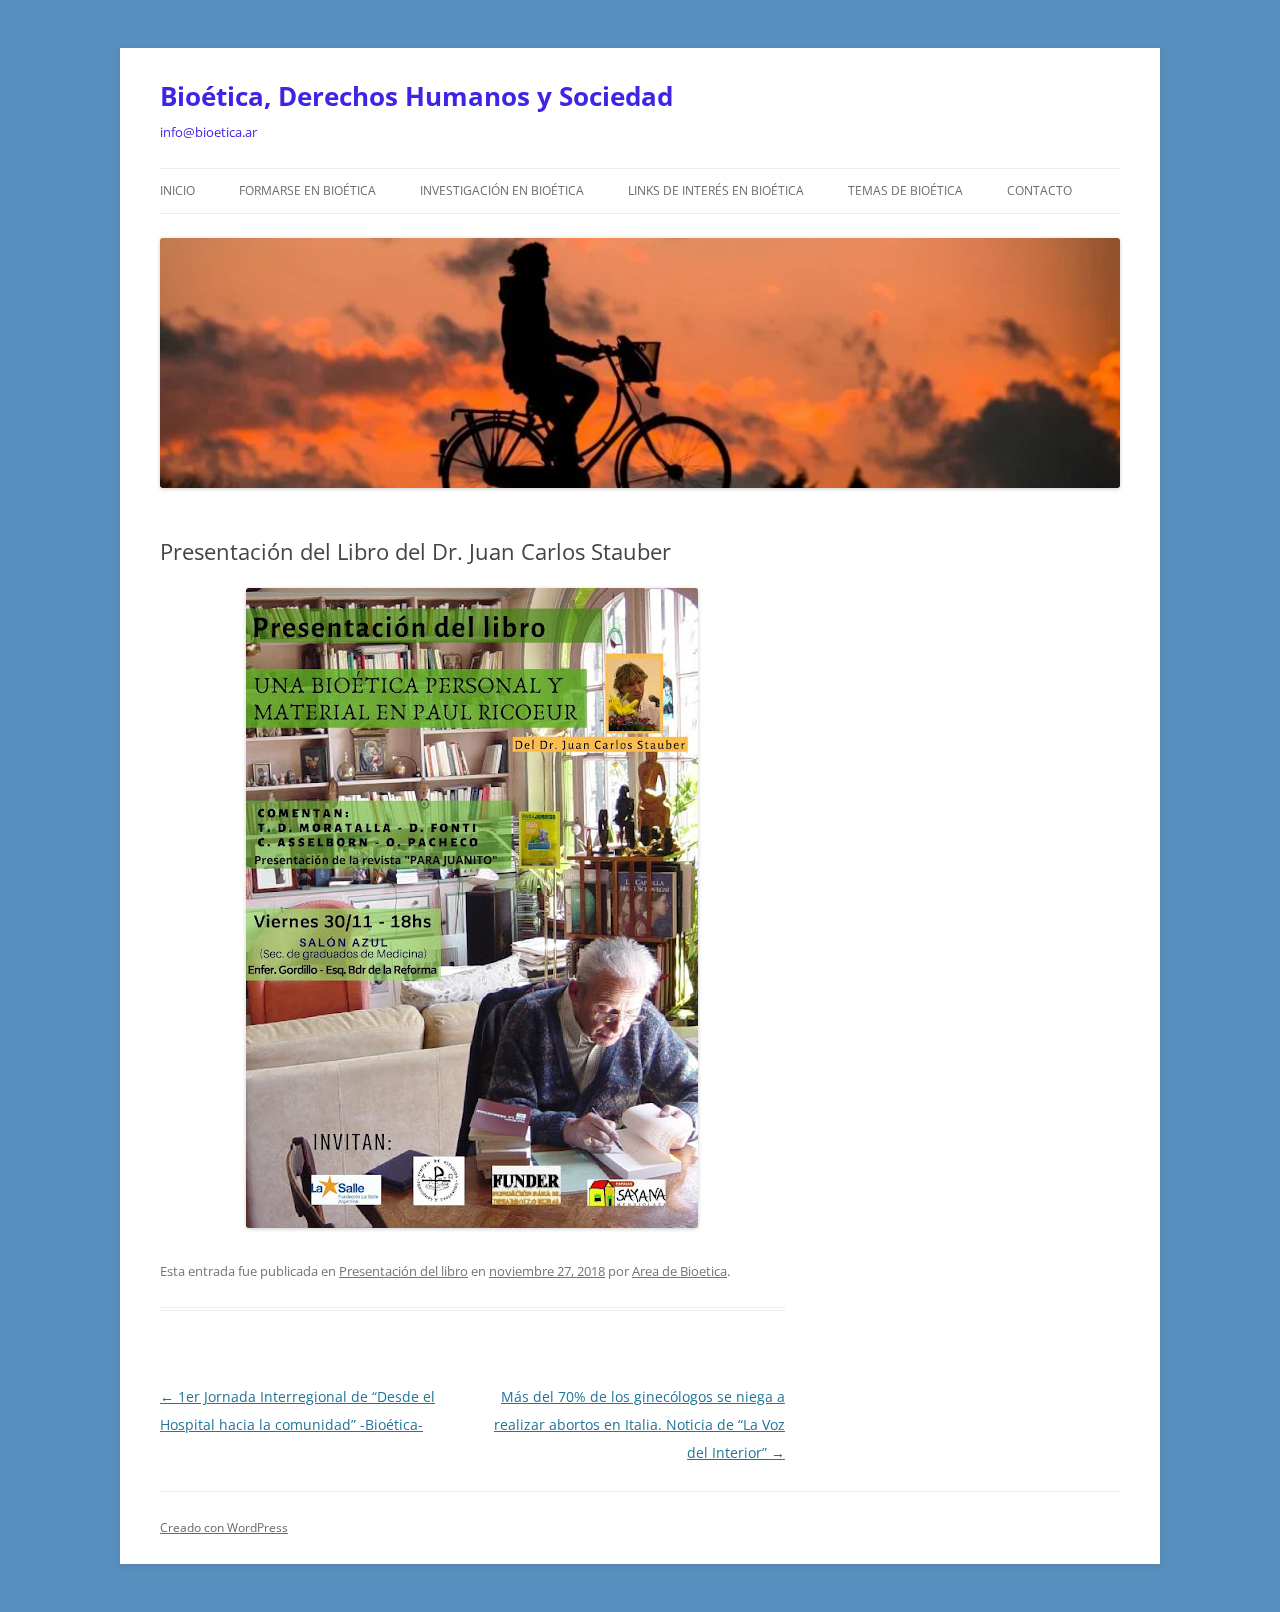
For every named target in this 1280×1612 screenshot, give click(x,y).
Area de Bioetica (679, 1271)
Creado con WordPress (224, 1527)
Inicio (177, 190)
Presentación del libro (403, 1271)
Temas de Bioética (905, 190)
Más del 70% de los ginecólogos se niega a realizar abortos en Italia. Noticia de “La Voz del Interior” (639, 1424)
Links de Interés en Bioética (716, 190)
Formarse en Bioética (307, 190)
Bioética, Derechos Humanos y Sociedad (416, 96)
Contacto (1039, 190)
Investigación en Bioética (502, 190)
